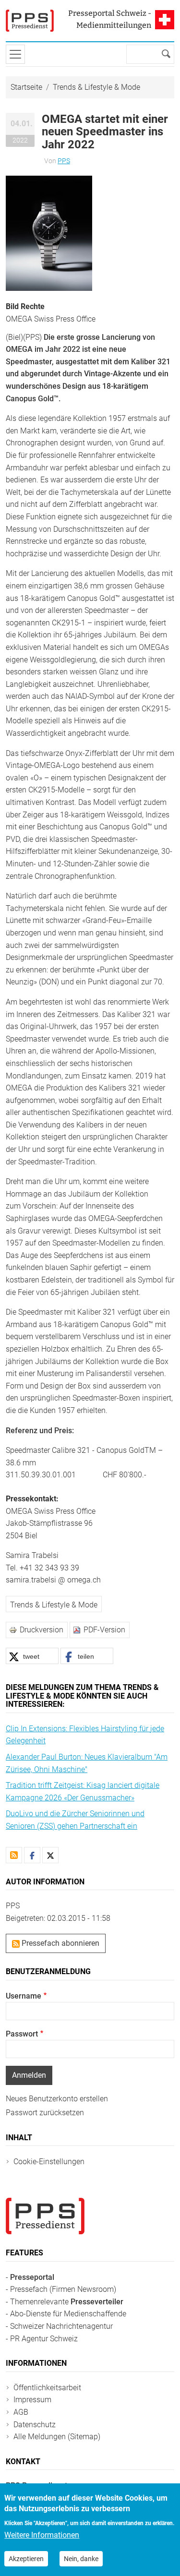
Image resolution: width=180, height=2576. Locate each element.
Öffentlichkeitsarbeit (47, 2388)
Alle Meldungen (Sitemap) (57, 2437)
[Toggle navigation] (15, 54)
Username (24, 1996)
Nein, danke (81, 2559)
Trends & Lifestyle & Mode (96, 87)
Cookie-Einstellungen (49, 2162)
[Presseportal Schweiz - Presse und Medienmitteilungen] (30, 21)
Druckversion (42, 1630)
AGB (21, 2412)
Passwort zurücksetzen (45, 2113)
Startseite (26, 87)
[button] (49, 233)
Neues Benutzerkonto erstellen (57, 2099)
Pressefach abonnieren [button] (60, 1943)
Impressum (32, 2400)
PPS (64, 161)
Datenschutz (35, 2425)
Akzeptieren (26, 2559)
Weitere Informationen (42, 2535)
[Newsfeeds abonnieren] (14, 1855)
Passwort (22, 2034)
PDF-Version (104, 1630)
